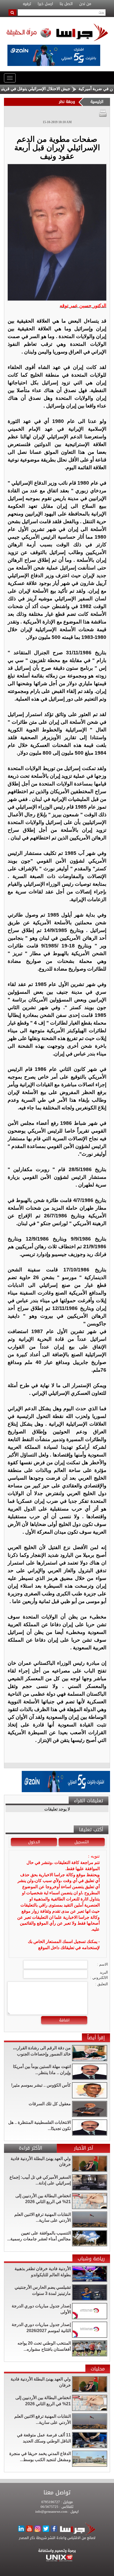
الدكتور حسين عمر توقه (83, 306)
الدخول (34, 1842)
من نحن (85, 4)
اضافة (64, 2020)
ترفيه (27, 4)
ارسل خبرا (45, 4)
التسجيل (82, 1842)
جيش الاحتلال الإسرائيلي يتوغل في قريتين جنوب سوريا (47, 89)
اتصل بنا (66, 4)
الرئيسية (97, 102)
